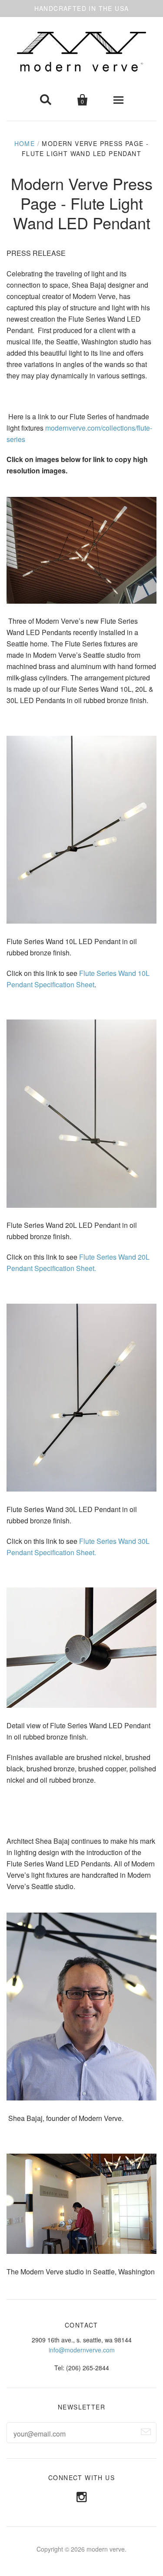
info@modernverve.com (82, 2350)
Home (25, 143)
